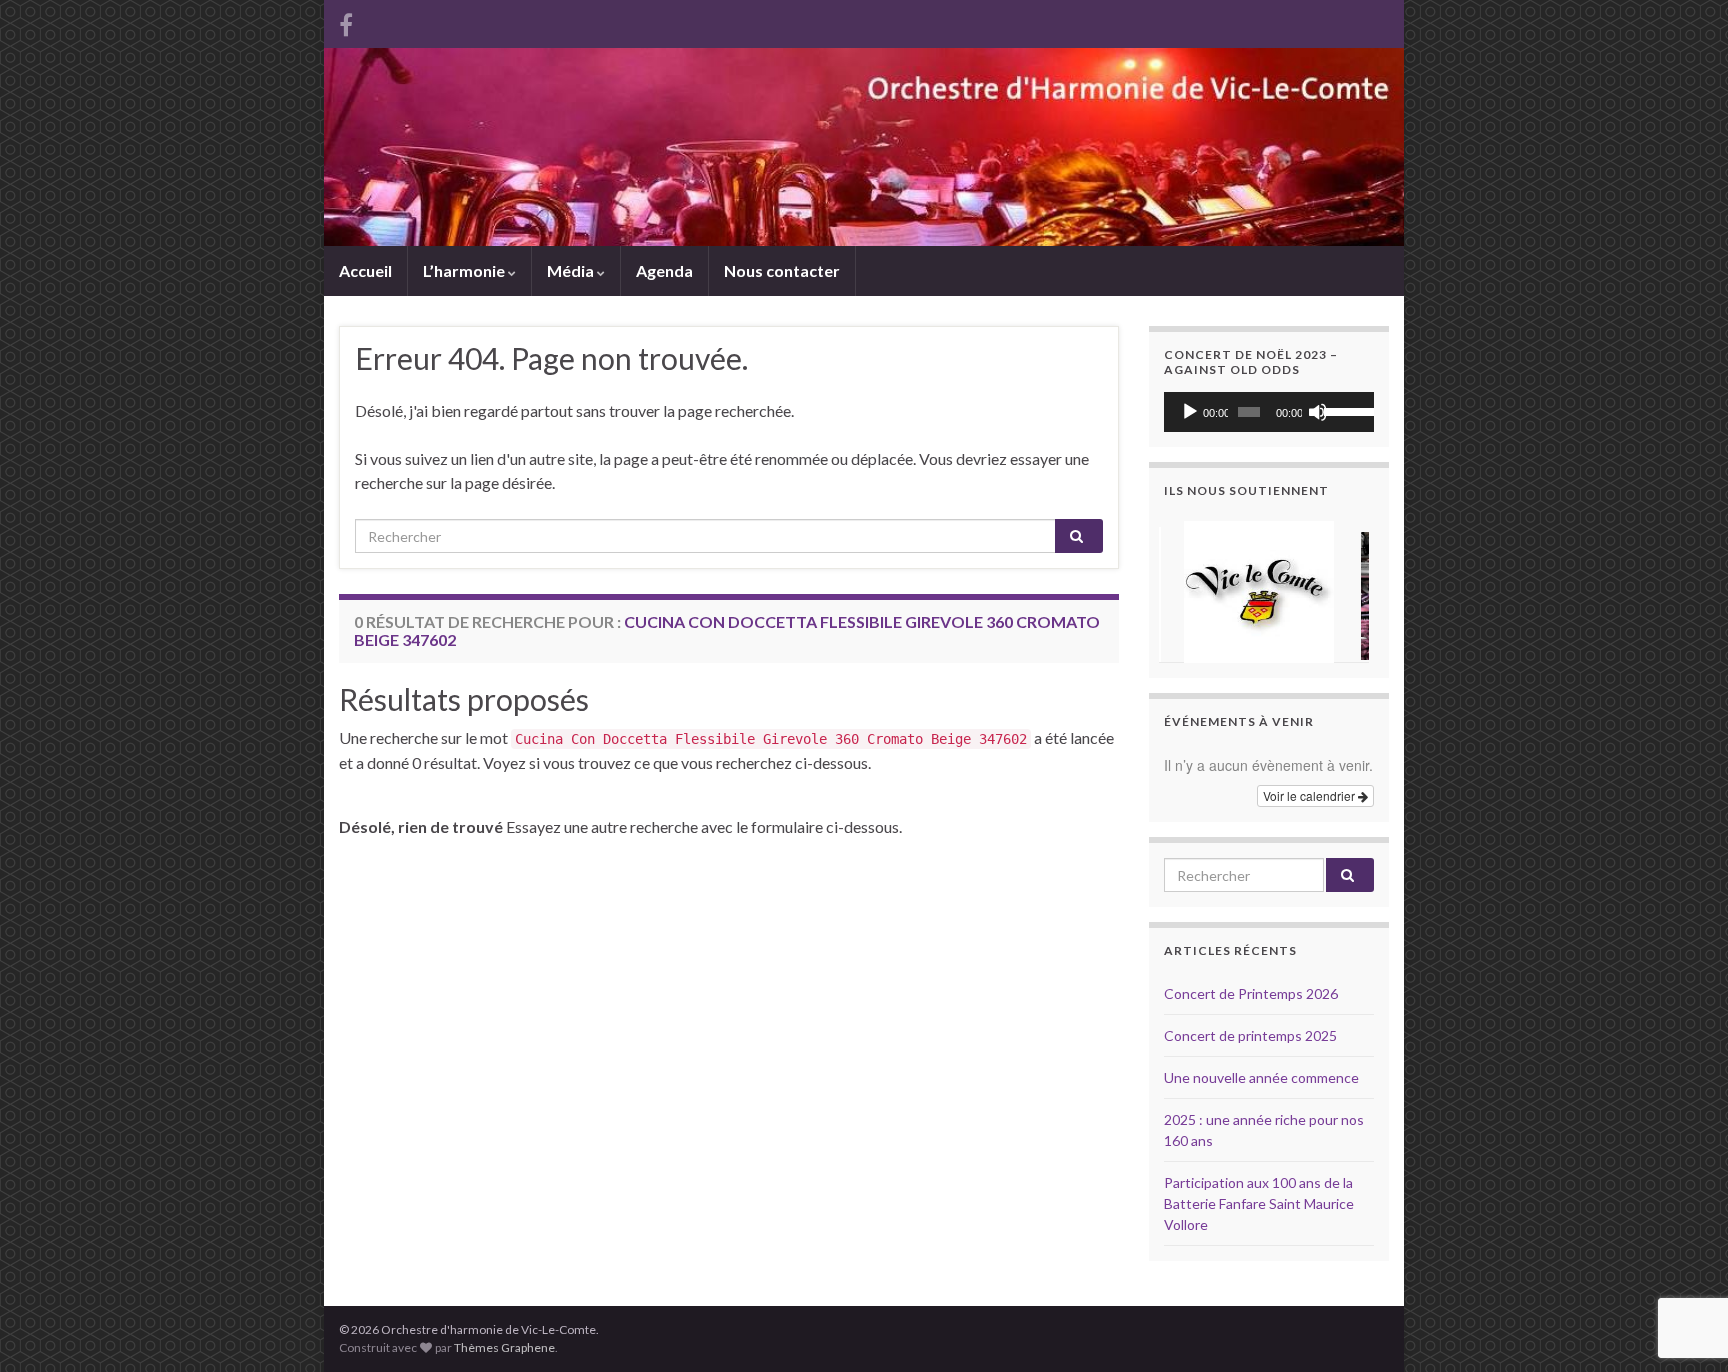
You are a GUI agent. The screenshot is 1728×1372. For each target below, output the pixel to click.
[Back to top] (1683, 1253)
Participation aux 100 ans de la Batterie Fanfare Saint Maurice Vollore (1259, 1203)
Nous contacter (782, 270)
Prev (1190, 588)
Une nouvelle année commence (1261, 1077)
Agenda (664, 270)
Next (1348, 588)
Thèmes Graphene (504, 1347)
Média (572, 270)
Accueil (365, 270)
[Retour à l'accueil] (864, 147)
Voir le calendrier (1310, 795)
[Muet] (1318, 412)
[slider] (1344, 410)
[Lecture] (1190, 412)
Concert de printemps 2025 (1250, 1035)
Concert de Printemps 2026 (1251, 993)
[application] (1269, 412)
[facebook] (346, 21)
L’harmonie (465, 270)
